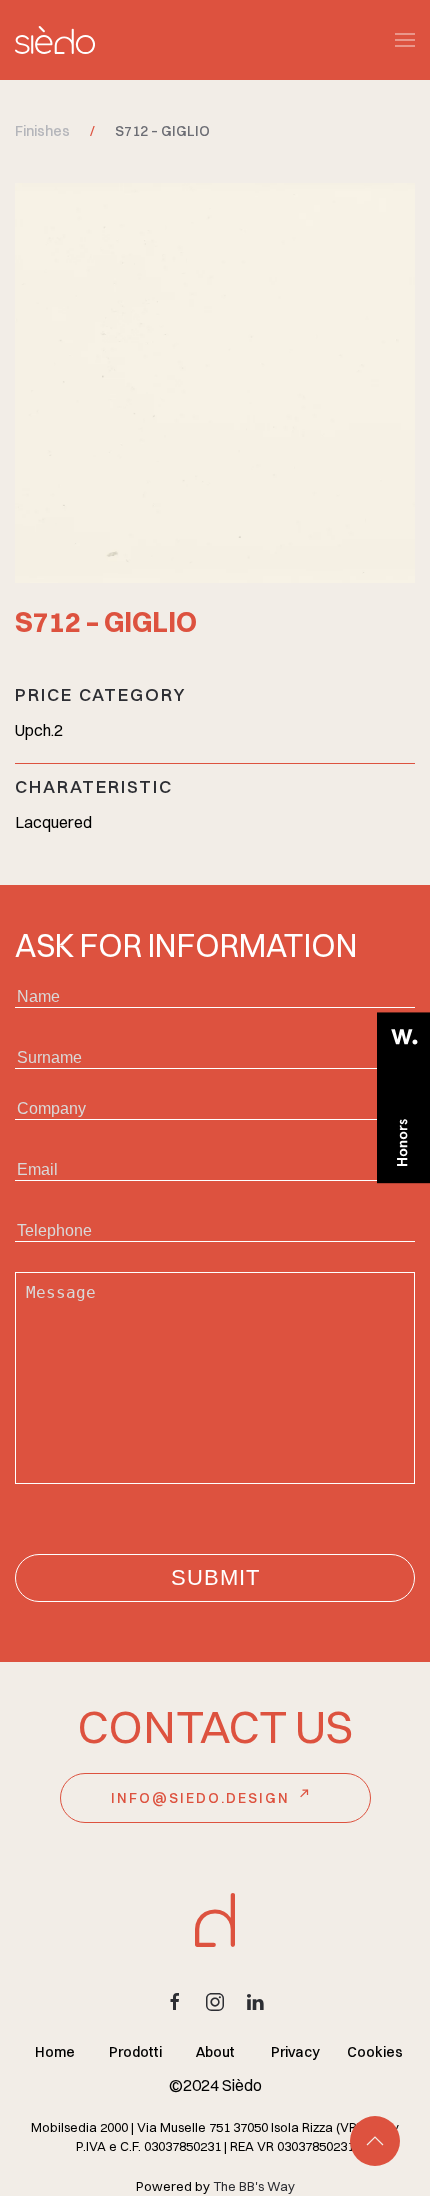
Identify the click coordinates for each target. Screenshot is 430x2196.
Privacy (295, 2052)
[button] (405, 40)
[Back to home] (55, 40)
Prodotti (135, 2052)
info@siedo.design (200, 1798)
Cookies (375, 2052)
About (215, 2052)
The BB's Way (254, 2186)
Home (55, 2052)
